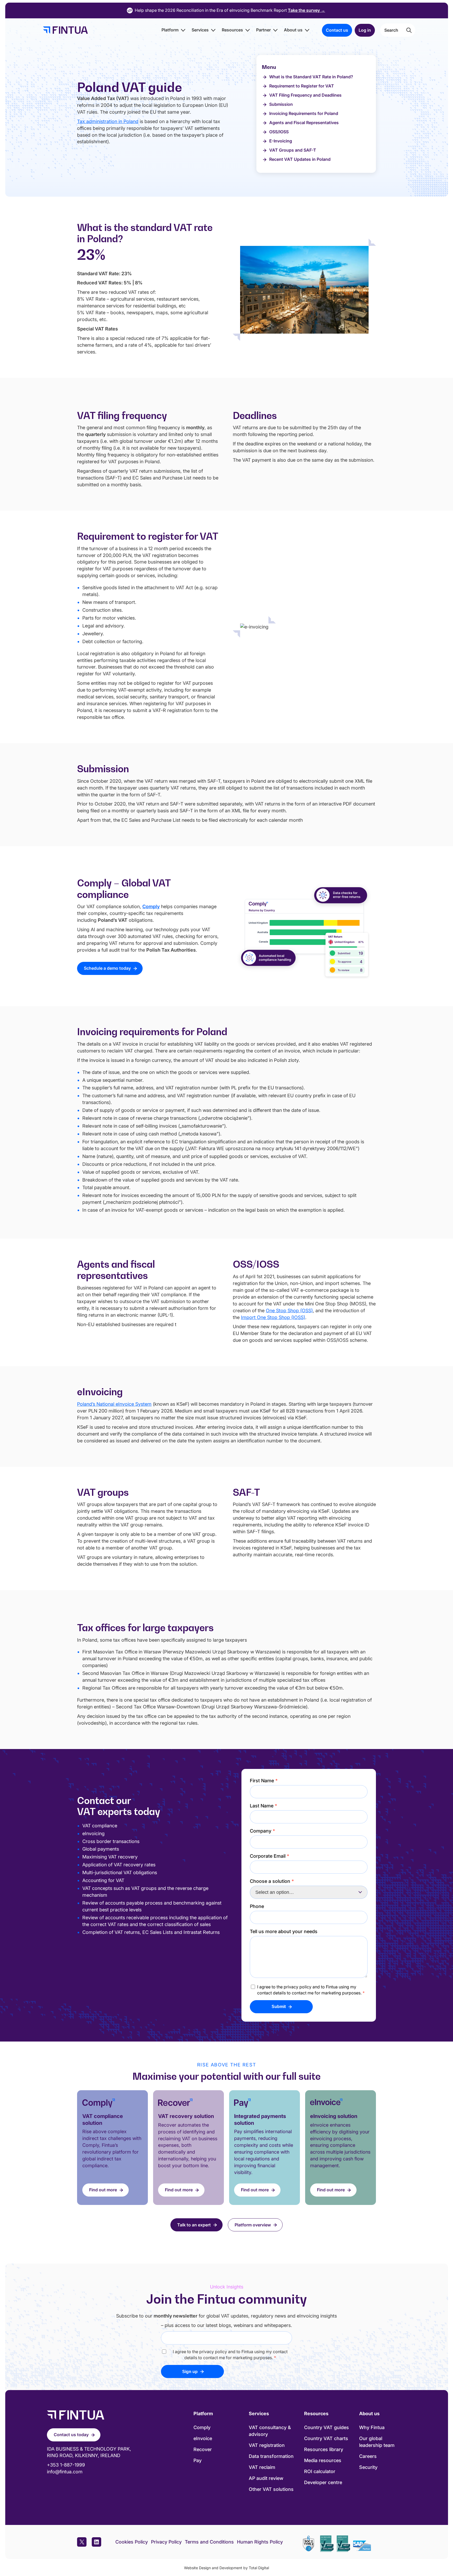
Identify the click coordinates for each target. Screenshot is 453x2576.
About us (293, 30)
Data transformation (271, 2456)
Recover (203, 2449)
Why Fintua (372, 2427)
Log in (365, 30)
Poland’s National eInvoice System (114, 1404)
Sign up (190, 2372)
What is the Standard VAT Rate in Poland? (311, 77)
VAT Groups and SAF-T (293, 150)
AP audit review (266, 2478)
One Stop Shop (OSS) (289, 1311)
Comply (202, 2427)
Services (200, 30)
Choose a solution (272, 1881)
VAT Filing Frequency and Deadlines (305, 95)
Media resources (323, 2460)
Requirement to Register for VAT (302, 86)
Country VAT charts (326, 2438)
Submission (281, 104)
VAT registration (267, 2445)
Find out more (103, 2190)
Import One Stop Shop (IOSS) (273, 1317)
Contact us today (71, 2435)
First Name (264, 1781)
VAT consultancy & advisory (270, 2431)
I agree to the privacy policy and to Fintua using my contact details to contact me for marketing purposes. (311, 1990)
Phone (257, 1906)
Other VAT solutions (271, 2489)
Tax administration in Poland (108, 121)
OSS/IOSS (279, 132)
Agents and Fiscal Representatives (304, 123)
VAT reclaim (262, 2467)
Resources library (324, 2449)
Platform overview (253, 2225)
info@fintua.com (65, 2472)
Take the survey (306, 10)
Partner (263, 30)
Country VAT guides (327, 2427)
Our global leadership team (377, 2442)
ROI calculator (320, 2471)
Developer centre (323, 2482)
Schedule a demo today (107, 968)
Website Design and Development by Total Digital (226, 2568)
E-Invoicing (281, 141)
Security (368, 2467)
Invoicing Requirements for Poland (304, 113)
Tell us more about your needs (284, 1931)
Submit (279, 2007)
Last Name (263, 1806)
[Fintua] (64, 30)
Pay (198, 2460)
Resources (232, 30)
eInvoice (203, 2438)
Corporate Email (269, 1856)
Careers (368, 2456)
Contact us (337, 30)
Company (262, 1831)
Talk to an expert (194, 2225)
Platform (170, 30)
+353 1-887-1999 (66, 2465)
